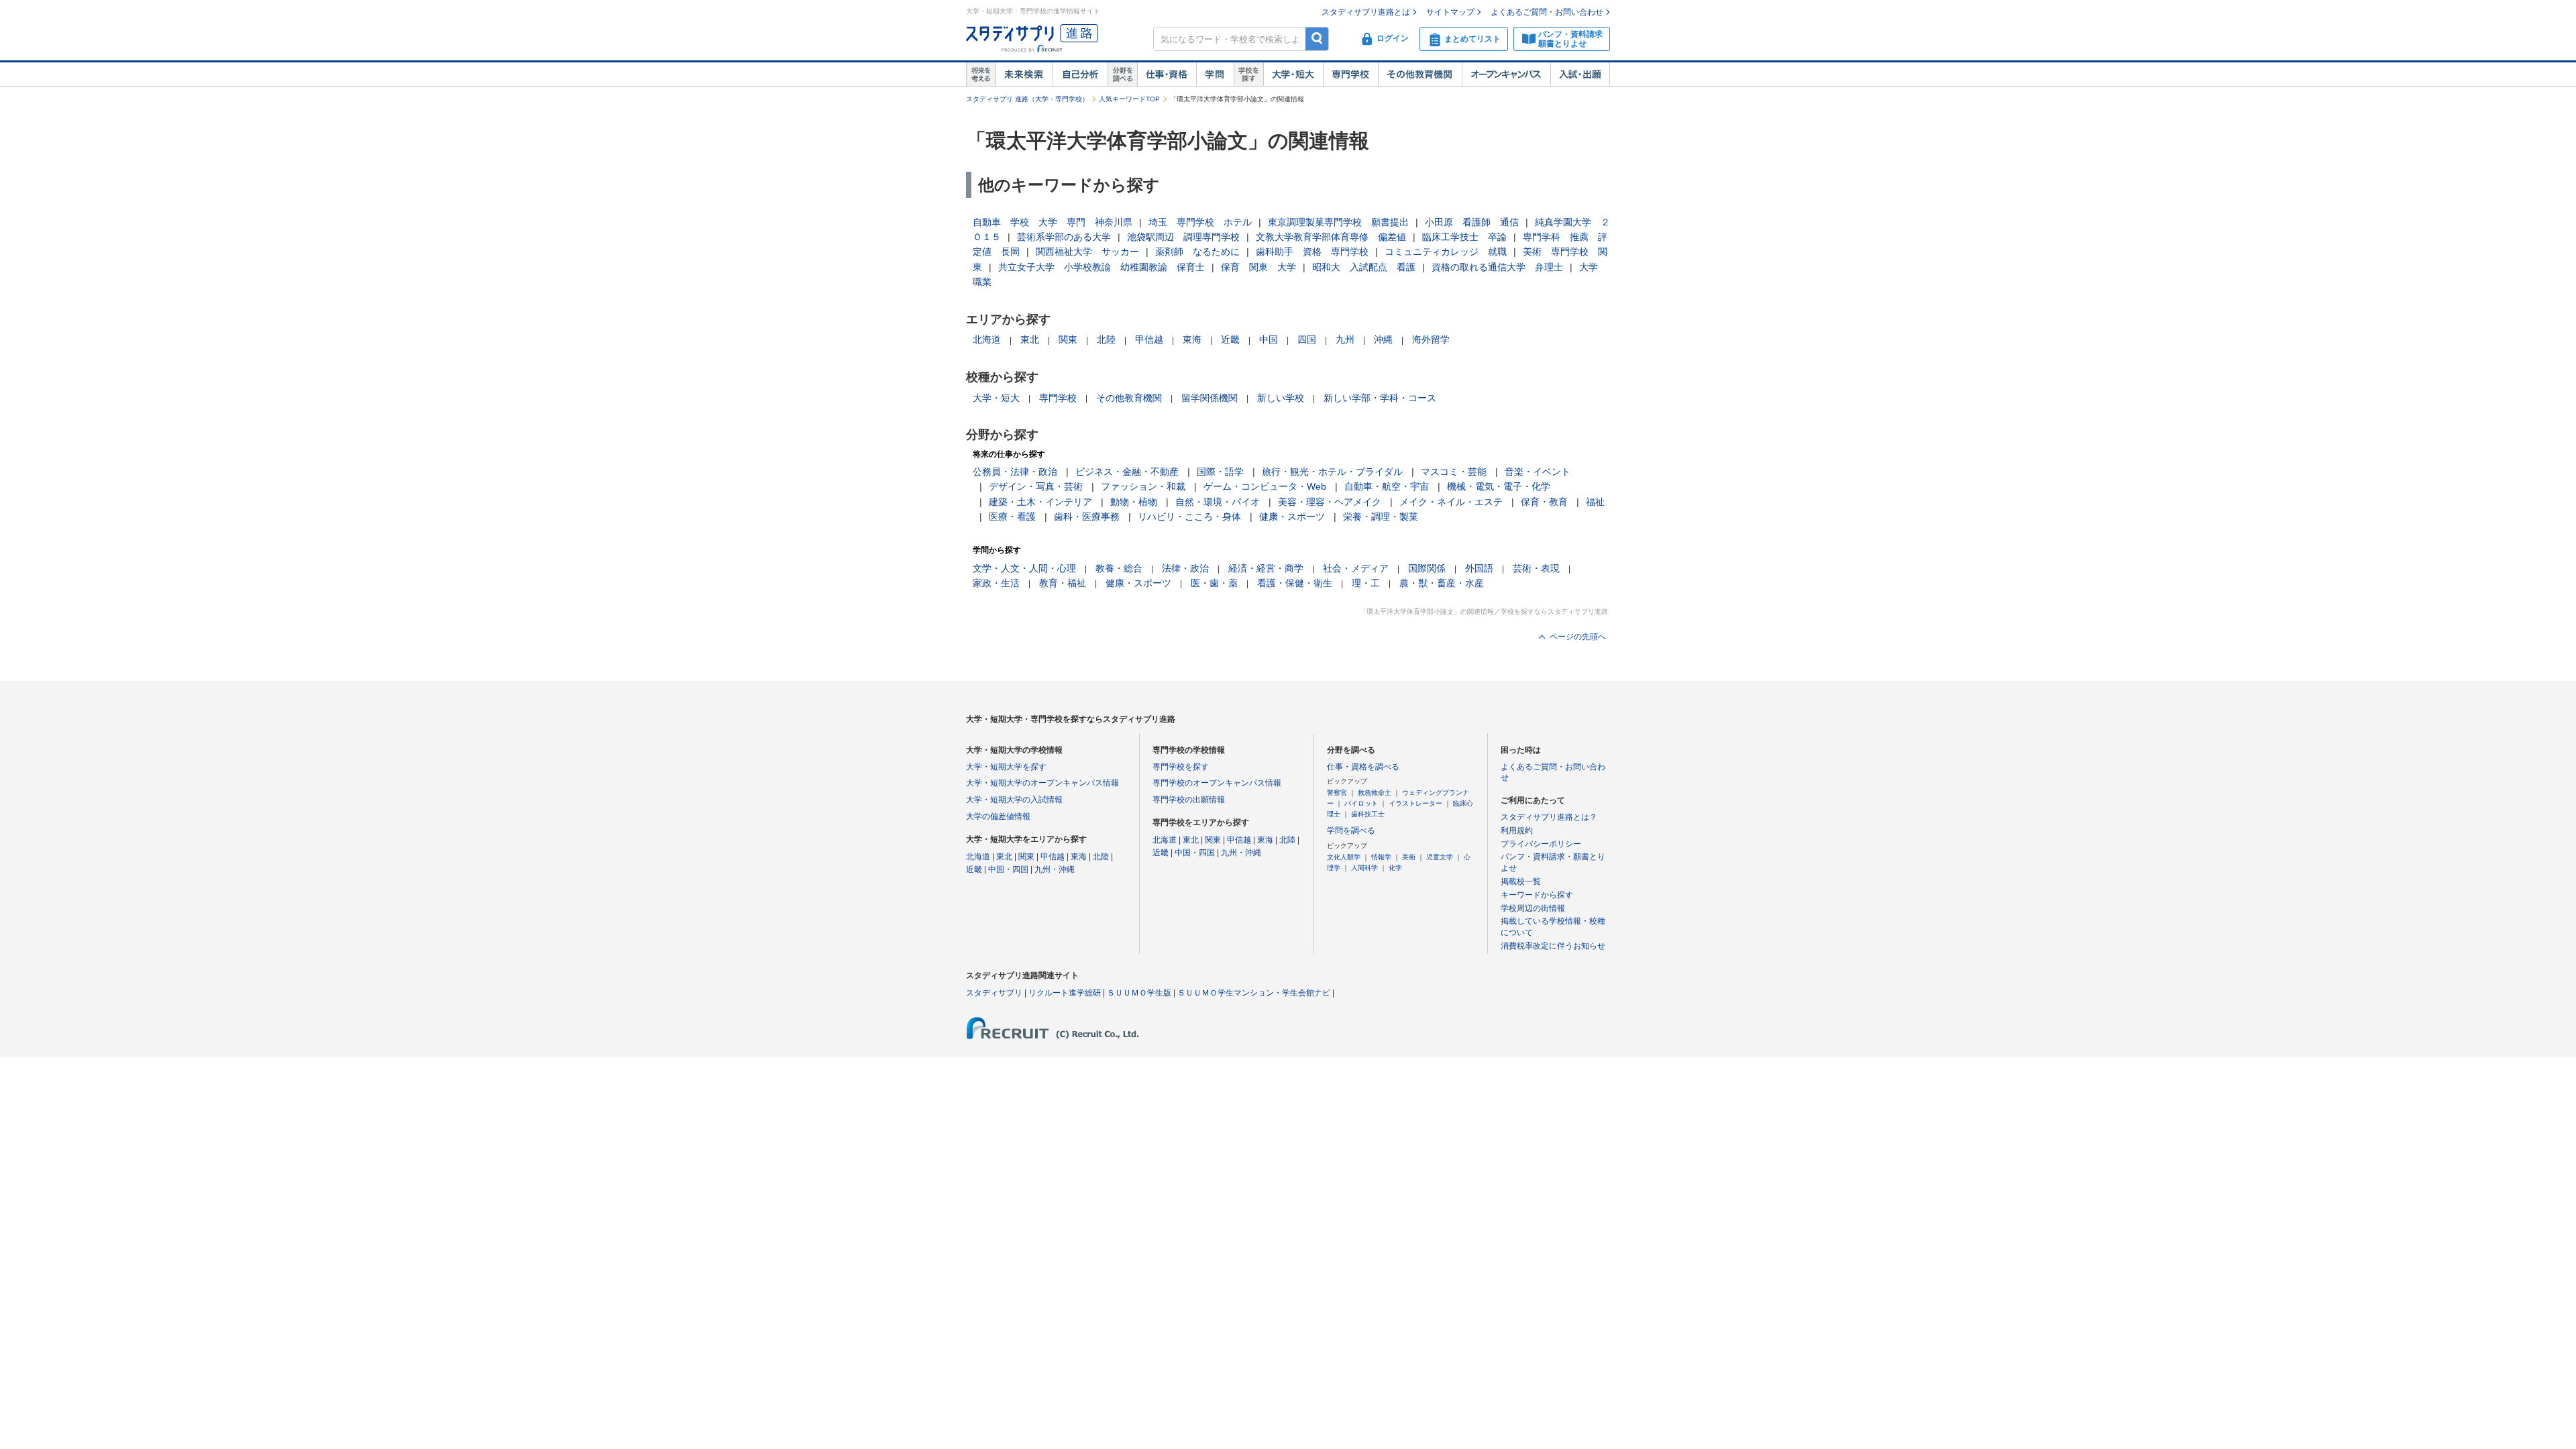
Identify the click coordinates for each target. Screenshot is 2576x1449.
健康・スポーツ (1292, 517)
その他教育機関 (1420, 74)
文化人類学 (1344, 857)
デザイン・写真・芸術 (1036, 486)
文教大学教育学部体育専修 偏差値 (1331, 237)
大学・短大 (1293, 74)
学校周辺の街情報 (1533, 908)
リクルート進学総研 (1065, 993)
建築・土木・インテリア (1040, 502)
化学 (1395, 868)
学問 (1215, 74)
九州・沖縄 (1055, 869)
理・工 (1366, 583)
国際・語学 (1220, 472)
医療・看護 (1012, 517)
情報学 (1381, 857)
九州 (1345, 339)
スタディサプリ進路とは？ (1549, 817)
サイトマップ (1450, 12)
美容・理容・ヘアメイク (1330, 502)
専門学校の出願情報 (1189, 800)
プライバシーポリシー (1541, 844)
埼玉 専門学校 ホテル (1200, 222)
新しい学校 (1281, 398)
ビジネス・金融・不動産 (1127, 472)
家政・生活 (996, 583)
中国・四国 (1008, 869)
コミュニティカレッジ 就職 (1446, 252)
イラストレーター (1415, 803)
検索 (1317, 39)
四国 (1307, 339)
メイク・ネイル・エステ (1451, 502)
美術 (1409, 857)
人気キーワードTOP (1129, 99)
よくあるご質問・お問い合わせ (1547, 12)
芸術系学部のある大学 (1064, 237)
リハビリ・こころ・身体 (1189, 517)
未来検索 (1024, 74)
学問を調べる (1351, 830)
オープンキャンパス (1506, 74)
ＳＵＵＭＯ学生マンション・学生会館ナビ (1254, 993)
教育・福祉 (1063, 583)
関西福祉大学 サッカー (1087, 252)
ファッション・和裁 (1143, 486)
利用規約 (1517, 830)
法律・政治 (1185, 568)
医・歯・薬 (1214, 583)
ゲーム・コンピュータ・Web (1265, 486)
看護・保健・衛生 (1295, 583)
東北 (1030, 339)
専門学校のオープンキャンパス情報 (1217, 783)
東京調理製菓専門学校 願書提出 (1338, 222)
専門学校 (1350, 74)
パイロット (1361, 803)
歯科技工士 (1368, 814)
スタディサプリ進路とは (1366, 12)
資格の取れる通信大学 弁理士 (1497, 267)
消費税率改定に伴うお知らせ (1553, 946)
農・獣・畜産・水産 (1442, 583)
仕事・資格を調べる (1363, 767)
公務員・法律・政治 (1015, 472)
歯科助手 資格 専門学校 (1312, 252)
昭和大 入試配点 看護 (1364, 267)
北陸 (1106, 339)
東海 (1192, 339)
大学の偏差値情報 (998, 816)
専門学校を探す (1181, 767)
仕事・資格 (1167, 74)
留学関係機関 (1210, 398)
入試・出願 (1580, 74)
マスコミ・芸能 (1454, 472)
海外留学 (1431, 339)
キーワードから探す (1537, 895)
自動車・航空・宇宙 (1387, 486)
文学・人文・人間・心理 (1024, 568)
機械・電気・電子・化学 (1499, 486)
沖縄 (1383, 339)
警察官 (1337, 793)
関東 (1068, 339)
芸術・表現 (1536, 568)
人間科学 (1364, 868)
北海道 (987, 339)
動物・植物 (1134, 502)
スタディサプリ (994, 993)
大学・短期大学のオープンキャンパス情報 (1042, 783)
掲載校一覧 (1521, 881)
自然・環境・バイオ (1218, 502)
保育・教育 (1544, 502)
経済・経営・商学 (1266, 568)
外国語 (1479, 568)
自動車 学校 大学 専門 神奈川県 (1053, 222)
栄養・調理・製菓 (1381, 517)
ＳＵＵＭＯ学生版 (1139, 993)
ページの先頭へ (1578, 637)
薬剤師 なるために (1197, 252)
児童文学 (1440, 857)
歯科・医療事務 (1087, 517)
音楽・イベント (1538, 472)
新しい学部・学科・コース (1380, 398)
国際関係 (1427, 568)
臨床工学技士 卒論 (1464, 237)
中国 (1269, 339)
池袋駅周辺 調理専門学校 (1183, 237)
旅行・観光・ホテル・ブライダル (1332, 472)
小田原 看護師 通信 (1472, 222)
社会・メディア (1356, 568)
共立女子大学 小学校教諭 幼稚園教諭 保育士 (1102, 267)
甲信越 (1149, 339)
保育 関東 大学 (1258, 267)
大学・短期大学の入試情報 (1014, 800)
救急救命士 (1375, 793)
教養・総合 (1119, 568)
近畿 (1230, 339)
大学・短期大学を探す (1006, 767)
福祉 (1595, 502)
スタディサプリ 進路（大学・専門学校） (1027, 99)
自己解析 (1080, 74)
